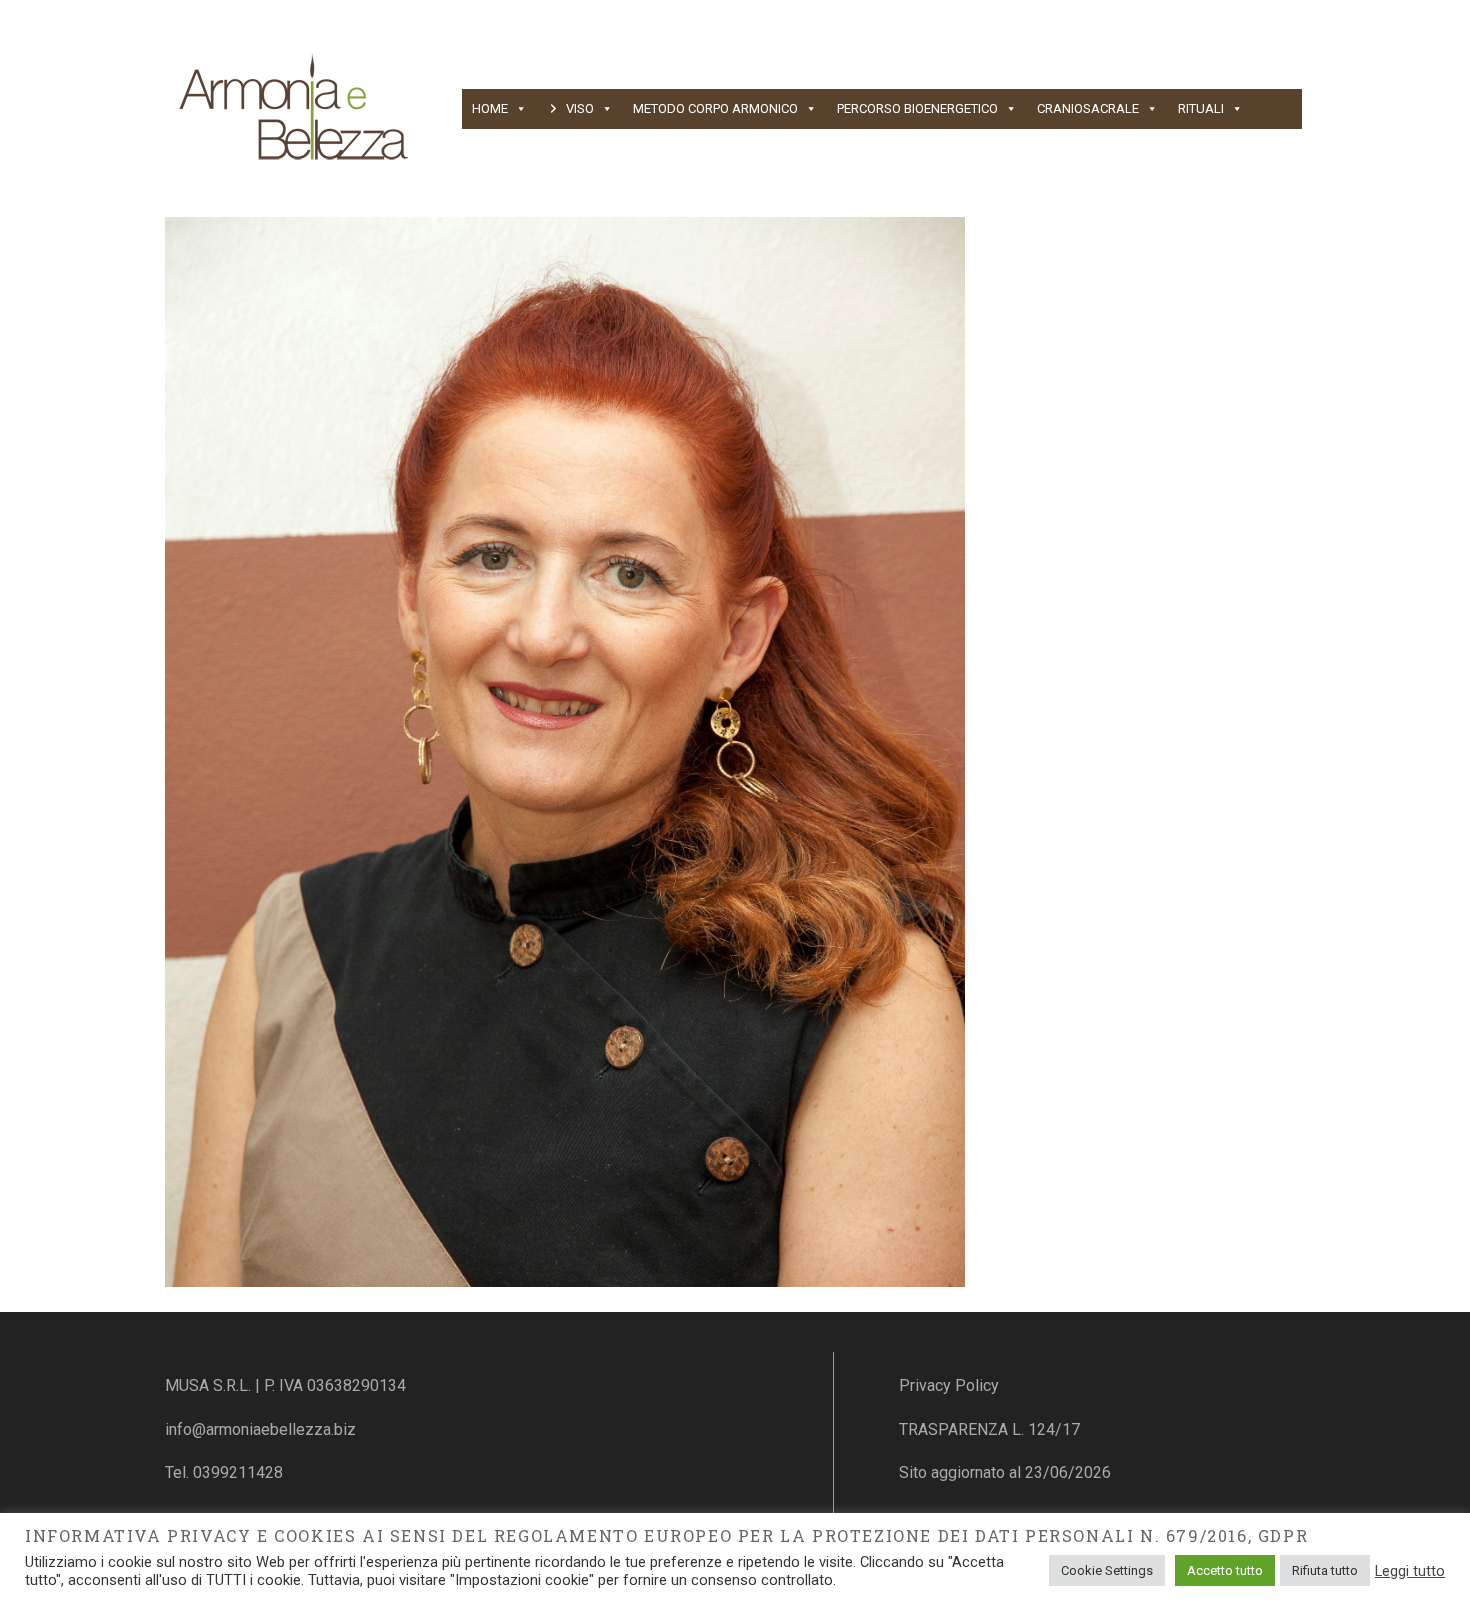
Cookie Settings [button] (1107, 1570)
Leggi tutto (1410, 1571)
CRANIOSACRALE (1088, 108)
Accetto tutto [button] (1225, 1570)
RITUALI (1201, 108)
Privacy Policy (949, 1385)
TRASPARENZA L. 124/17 (989, 1429)
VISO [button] (580, 108)
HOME (490, 108)
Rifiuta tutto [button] (1325, 1570)
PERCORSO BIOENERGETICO (917, 108)
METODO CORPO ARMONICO (715, 108)
